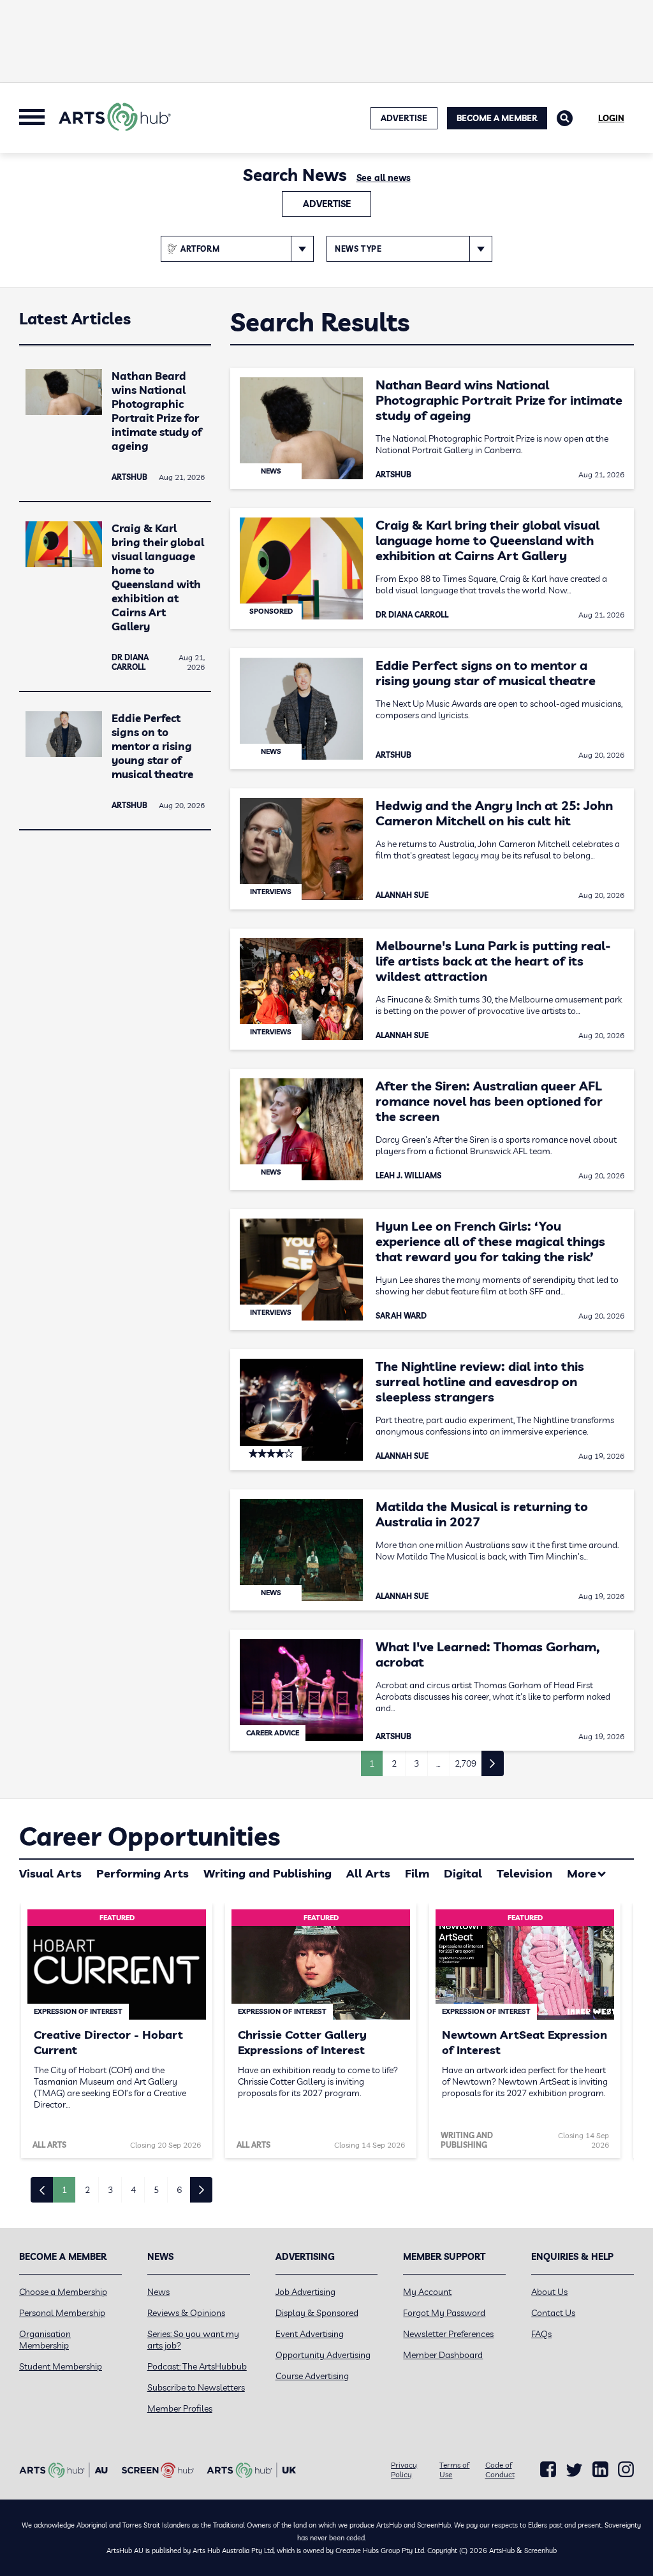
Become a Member (497, 118)
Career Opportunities (150, 1836)
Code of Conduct (500, 2470)
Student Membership (61, 2366)
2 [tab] (87, 2190)
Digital (463, 1873)
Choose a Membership (63, 2292)
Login (611, 118)
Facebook (548, 2470)
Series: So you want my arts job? (193, 2340)
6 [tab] (179, 2190)
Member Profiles (180, 2408)
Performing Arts (143, 1873)
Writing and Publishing (268, 1873)
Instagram (626, 2470)
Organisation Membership (45, 2340)
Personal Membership (62, 2313)
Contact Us (553, 2313)
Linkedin (600, 2470)
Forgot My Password (444, 2313)
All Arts (368, 1873)
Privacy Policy (404, 2470)
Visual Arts (50, 1873)
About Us (549, 2292)
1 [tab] (64, 2190)
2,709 (466, 1763)
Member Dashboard (443, 2355)
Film (417, 1873)
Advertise (327, 204)
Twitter (574, 2470)
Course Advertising (312, 2376)
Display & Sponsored (317, 2313)
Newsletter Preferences (448, 2334)
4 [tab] (133, 2190)
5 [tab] (156, 2190)
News (158, 2292)
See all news (384, 178)
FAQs (541, 2334)
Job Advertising (305, 2292)
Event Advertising (310, 2334)
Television (525, 1873)
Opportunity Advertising (323, 2355)
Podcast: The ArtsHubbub (197, 2366)
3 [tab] (110, 2190)
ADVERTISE (404, 118)
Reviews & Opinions (186, 2313)
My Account (427, 2292)
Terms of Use (454, 2470)
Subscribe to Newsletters (196, 2387)
